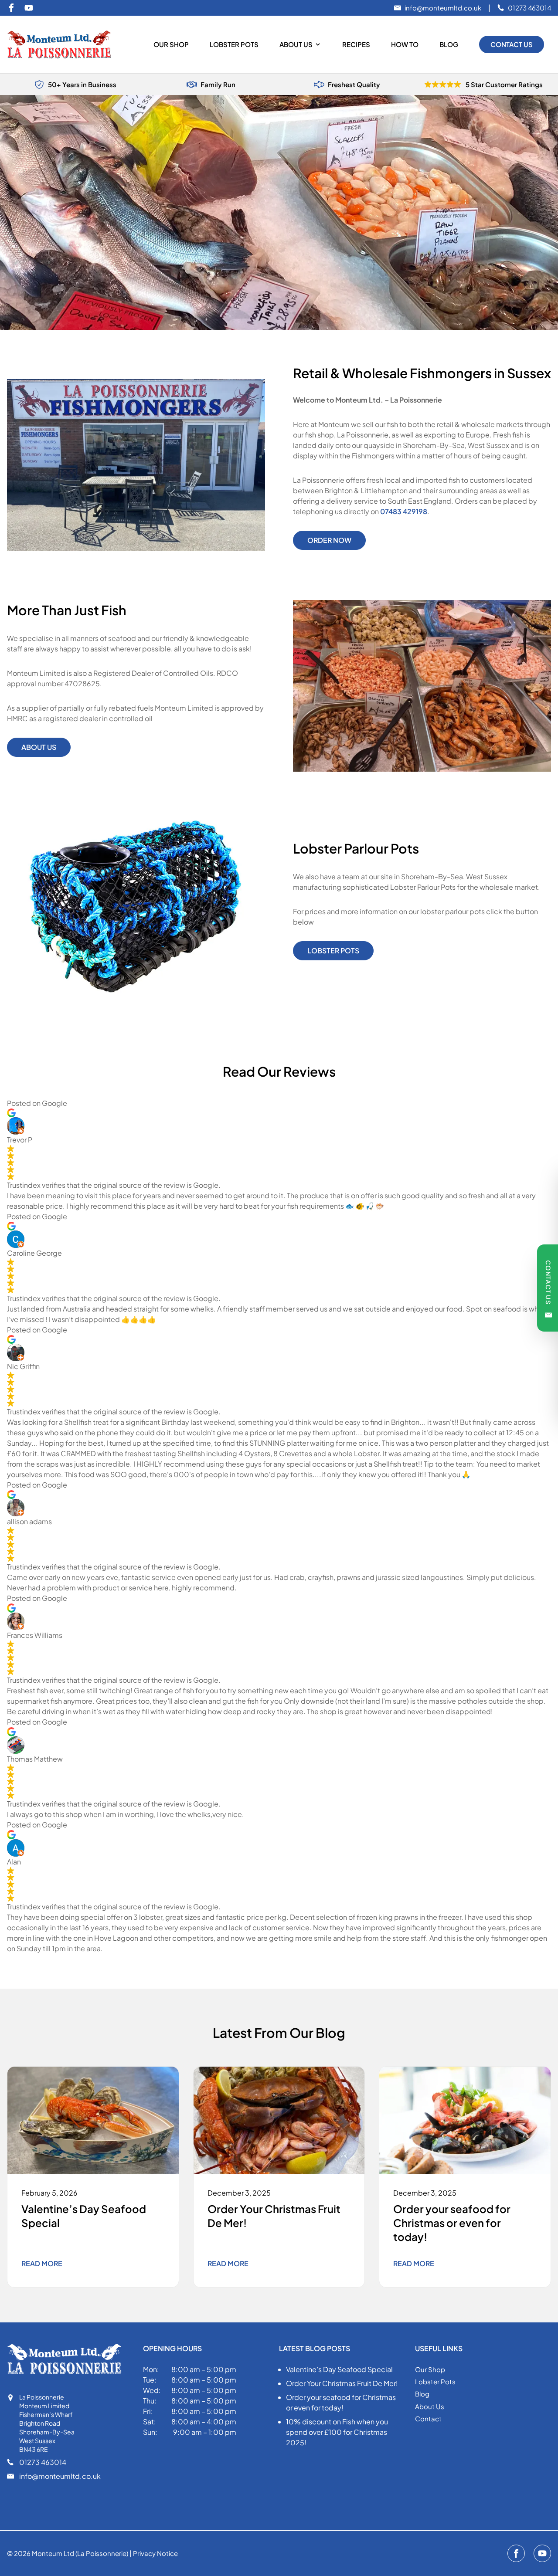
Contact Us (512, 44)
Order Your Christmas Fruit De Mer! (342, 2383)
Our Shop (171, 44)
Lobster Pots (234, 44)
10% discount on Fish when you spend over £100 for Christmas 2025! (337, 2432)
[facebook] (11, 8)
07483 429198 (404, 511)
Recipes (356, 44)
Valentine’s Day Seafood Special (339, 2369)
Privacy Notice (155, 2553)
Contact (428, 2418)
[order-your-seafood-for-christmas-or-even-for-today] (465, 2120)
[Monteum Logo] (63, 45)
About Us (296, 44)
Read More (42, 2263)
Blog (449, 44)
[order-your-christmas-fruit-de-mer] (279, 2120)
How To (405, 44)
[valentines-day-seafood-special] (93, 2120)
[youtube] (29, 8)
